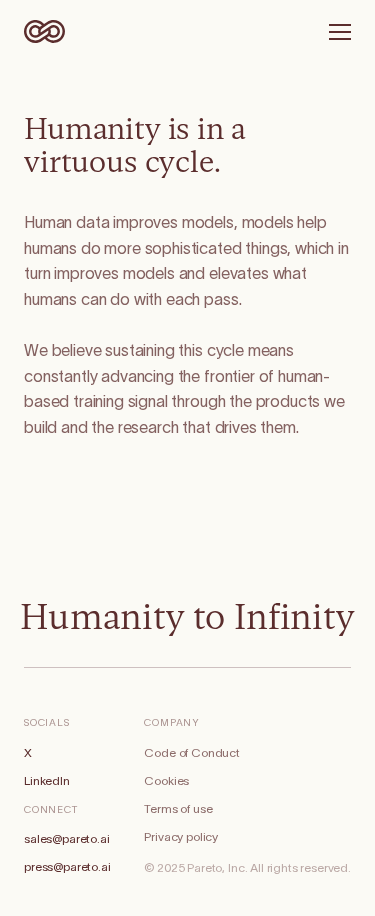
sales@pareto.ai (67, 839)
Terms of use (178, 809)
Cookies (166, 781)
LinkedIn (47, 781)
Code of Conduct (192, 753)
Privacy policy (181, 837)
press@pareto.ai (67, 867)
